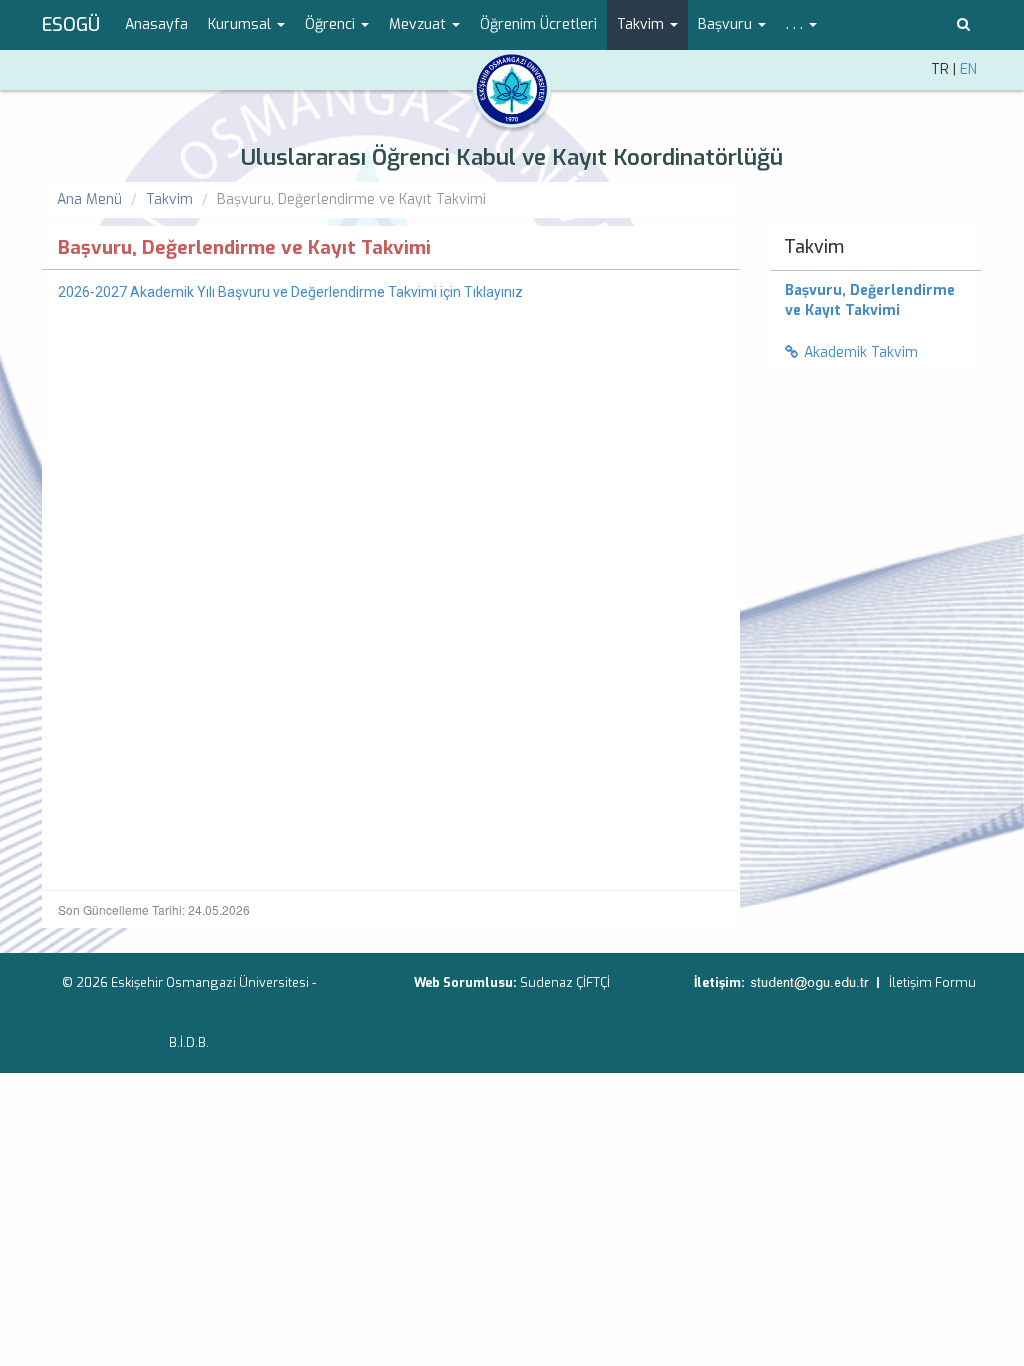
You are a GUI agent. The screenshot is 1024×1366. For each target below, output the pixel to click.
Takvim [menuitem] (814, 247)
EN (968, 69)
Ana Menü (89, 199)
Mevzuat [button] (419, 24)
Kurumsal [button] (241, 24)
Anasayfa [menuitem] (156, 24)
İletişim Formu (932, 982)
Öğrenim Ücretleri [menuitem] (538, 24)
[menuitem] (876, 301)
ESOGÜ (71, 25)
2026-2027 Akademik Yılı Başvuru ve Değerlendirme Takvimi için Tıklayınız (290, 292)
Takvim (169, 199)
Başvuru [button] (727, 24)
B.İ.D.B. (189, 1042)
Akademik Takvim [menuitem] (861, 352)
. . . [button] (796, 24)
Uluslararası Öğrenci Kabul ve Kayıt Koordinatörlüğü (512, 157)
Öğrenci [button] (332, 24)
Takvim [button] (642, 24)
